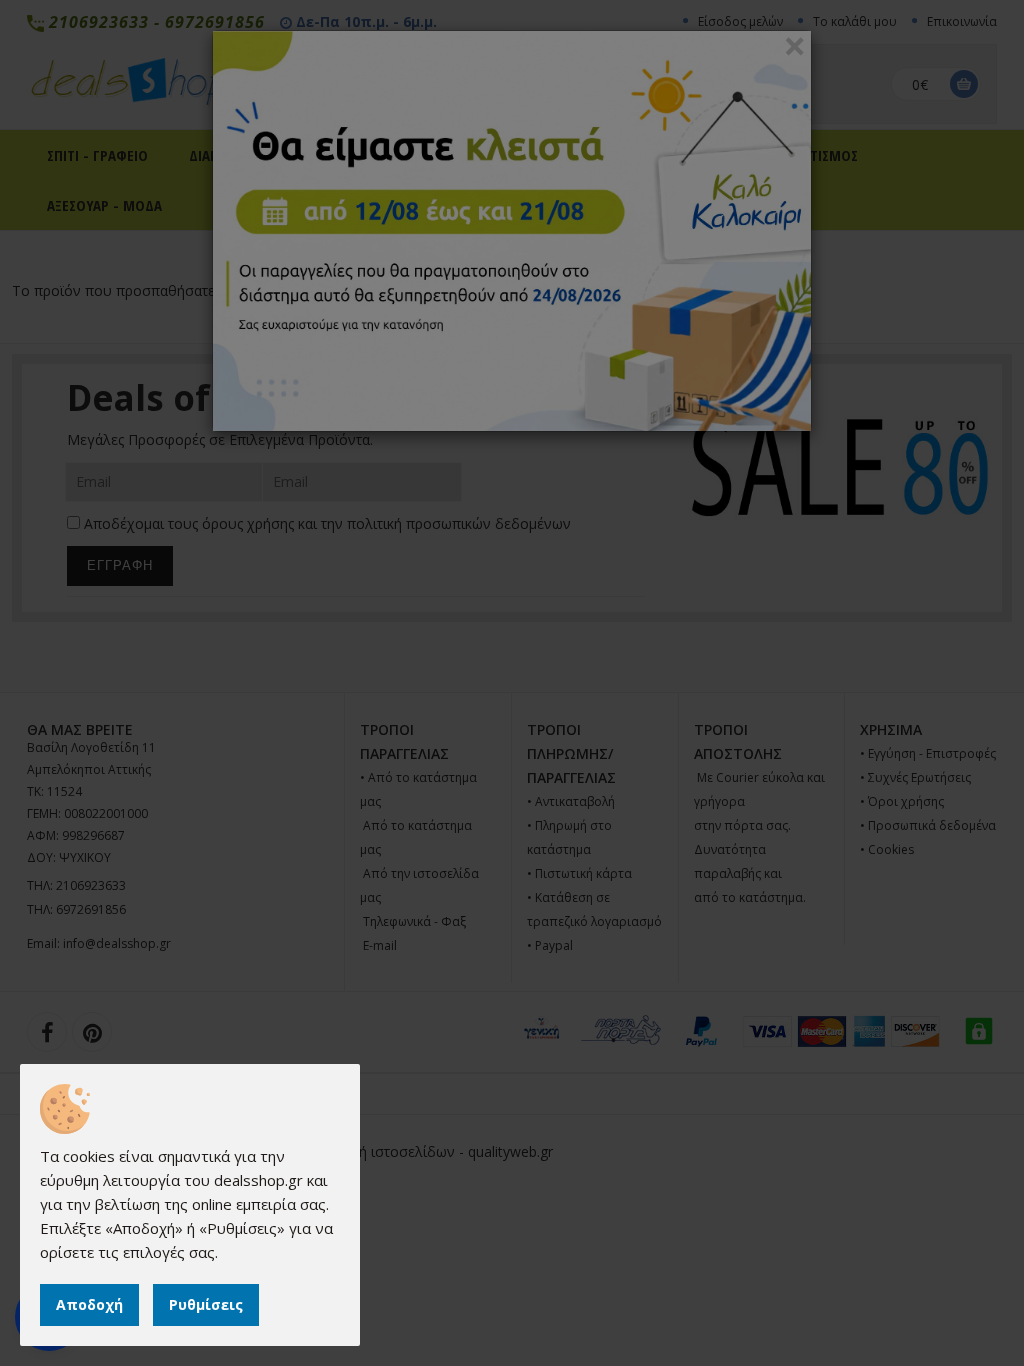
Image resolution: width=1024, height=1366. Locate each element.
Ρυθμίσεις (206, 1304)
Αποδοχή (89, 1304)
